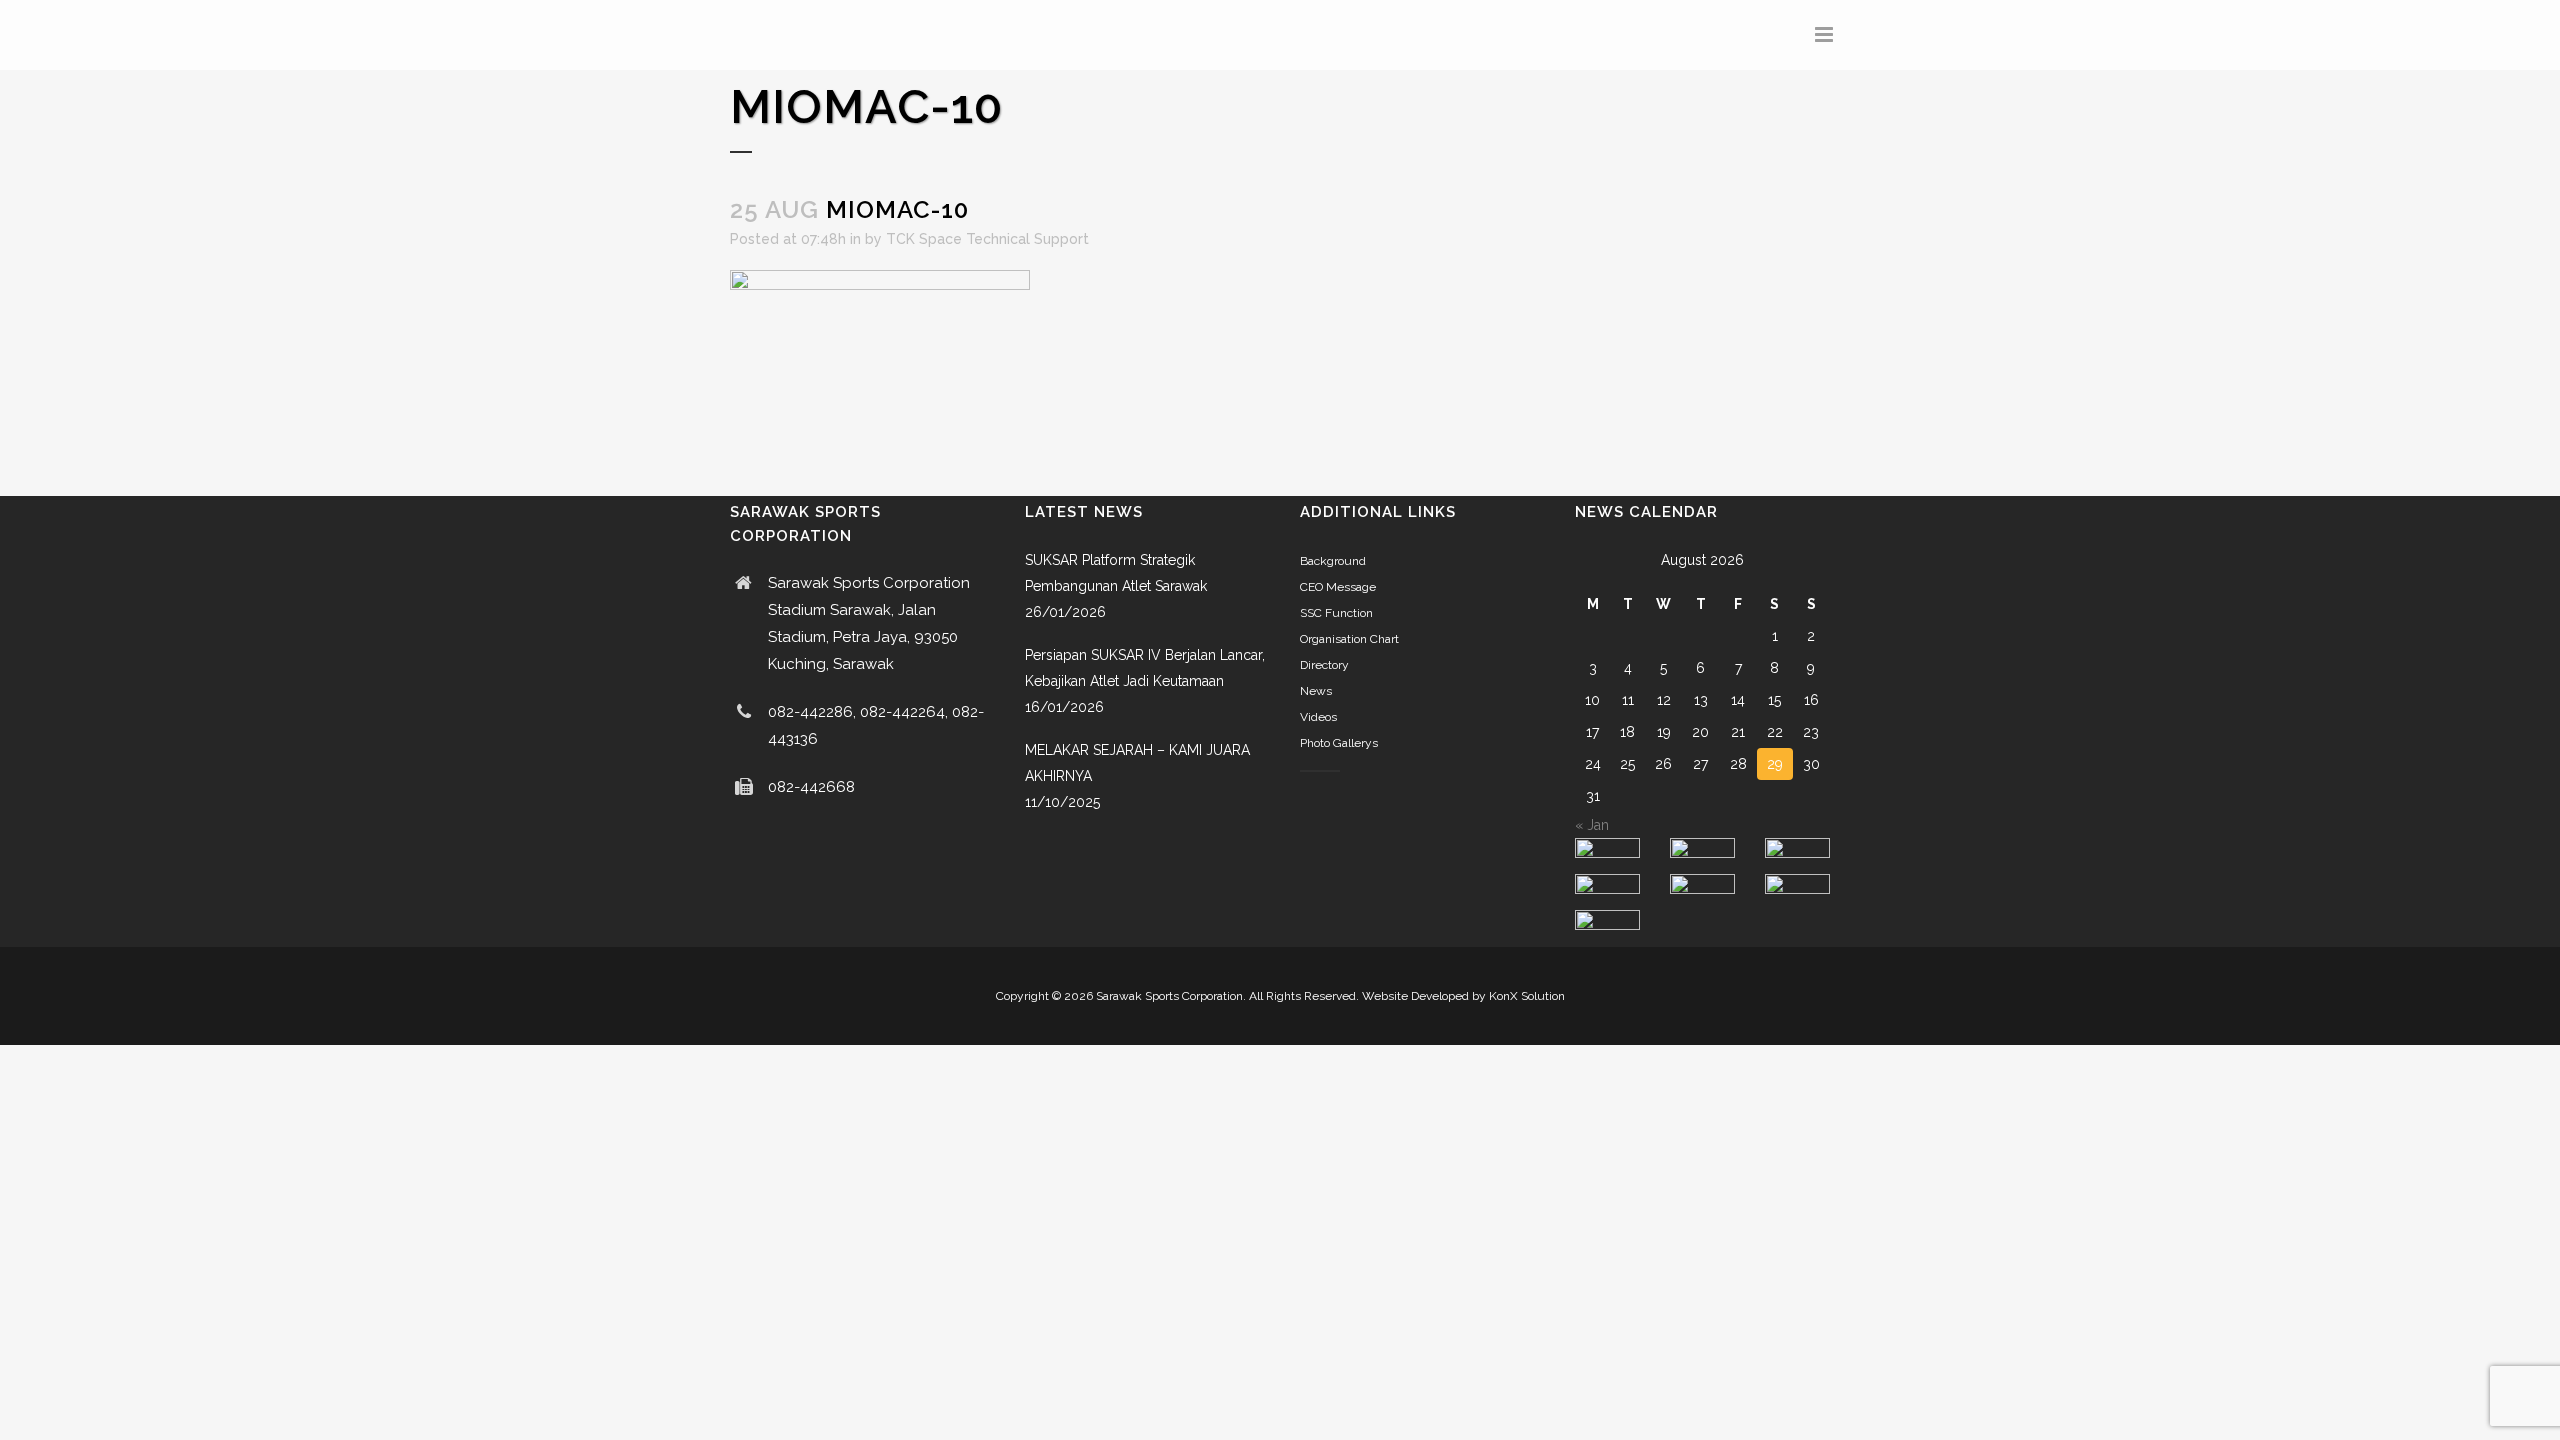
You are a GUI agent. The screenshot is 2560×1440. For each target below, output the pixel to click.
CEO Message (1338, 587)
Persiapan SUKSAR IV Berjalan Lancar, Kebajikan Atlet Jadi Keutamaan (1145, 668)
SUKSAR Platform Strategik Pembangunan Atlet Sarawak (1116, 573)
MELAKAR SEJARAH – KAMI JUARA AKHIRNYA (1137, 763)
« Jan (1592, 825)
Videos (1318, 717)
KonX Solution (1527, 996)
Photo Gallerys (1339, 743)
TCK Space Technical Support (987, 239)
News (1316, 691)
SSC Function (1336, 613)
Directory (1324, 665)
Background (1333, 561)
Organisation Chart (1349, 639)
